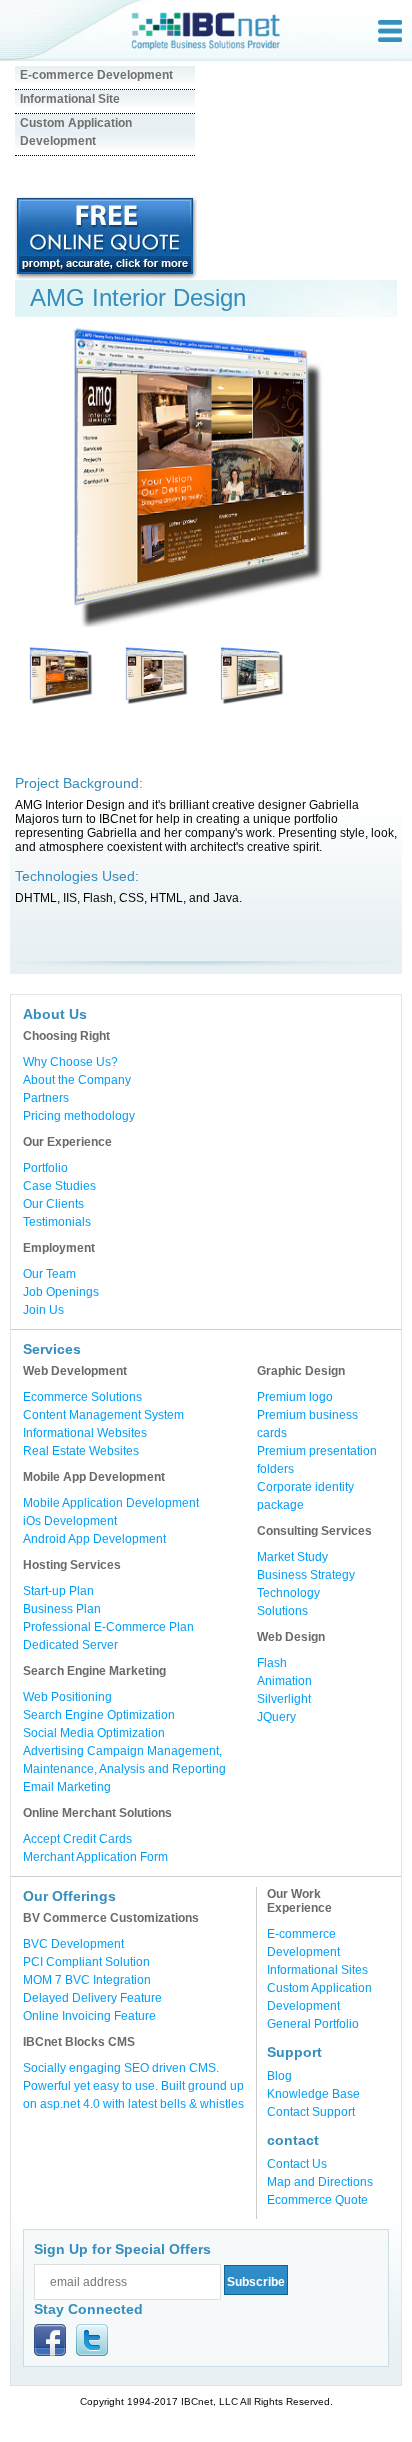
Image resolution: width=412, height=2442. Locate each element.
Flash (272, 1663)
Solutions (282, 1611)
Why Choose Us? (70, 1062)
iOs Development (70, 1521)
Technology (288, 1593)
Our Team (49, 1274)
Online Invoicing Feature (89, 2016)
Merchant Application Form (95, 1857)
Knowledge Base (313, 2094)
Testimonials (57, 1222)
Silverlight (284, 1699)
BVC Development (73, 1944)
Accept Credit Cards (77, 1839)
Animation (284, 1681)
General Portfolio (313, 2024)
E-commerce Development (96, 75)
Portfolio (45, 1168)
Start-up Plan (58, 1591)
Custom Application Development (76, 132)
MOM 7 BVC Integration (87, 1980)
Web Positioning (67, 1697)
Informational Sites (317, 1970)
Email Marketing (67, 1787)
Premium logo (295, 1397)
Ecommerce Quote (317, 2200)
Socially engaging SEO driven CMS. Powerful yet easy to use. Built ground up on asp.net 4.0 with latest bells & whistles (133, 2086)
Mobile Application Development (111, 1503)
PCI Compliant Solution (86, 1962)
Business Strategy (306, 1575)
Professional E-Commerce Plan (108, 1627)
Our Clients (53, 1204)
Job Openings (61, 1292)
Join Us (43, 1310)
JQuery (276, 1717)
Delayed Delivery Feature (92, 1998)
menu (390, 31)
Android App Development (94, 1539)
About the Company (77, 1080)
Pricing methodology (79, 1116)
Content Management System (103, 1415)
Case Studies (59, 1186)
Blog (279, 2076)
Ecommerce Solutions (82, 1397)
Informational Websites (85, 1433)
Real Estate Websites (81, 1451)
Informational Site (70, 99)
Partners (46, 1098)
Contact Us (297, 2164)
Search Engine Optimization (99, 1715)
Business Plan (62, 1609)
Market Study (292, 1557)
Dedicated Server (70, 1645)
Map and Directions (320, 2182)
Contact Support (311, 2112)
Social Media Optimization (94, 1733)
